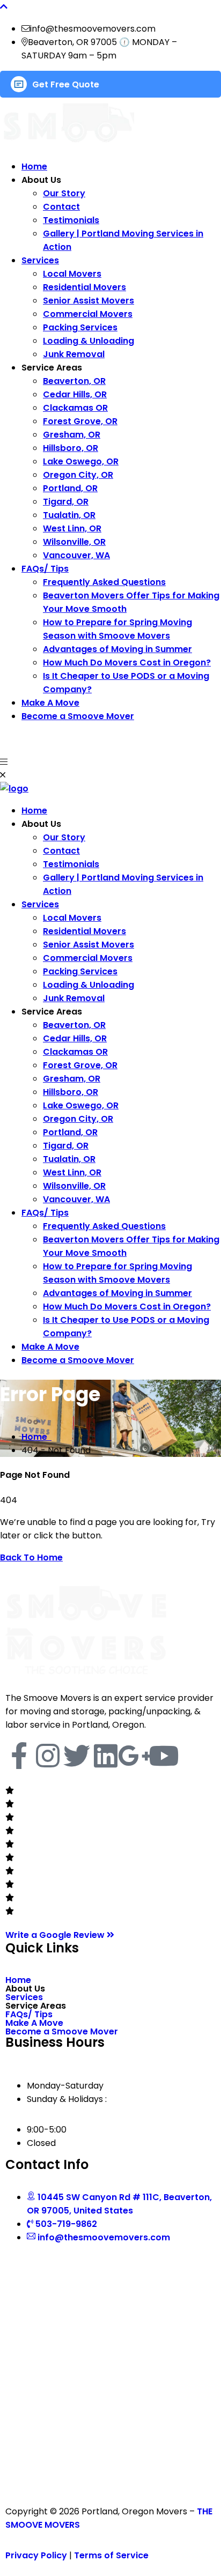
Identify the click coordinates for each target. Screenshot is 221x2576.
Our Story (64, 193)
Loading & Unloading (89, 341)
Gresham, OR (72, 435)
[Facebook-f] (19, 1756)
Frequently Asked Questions (104, 582)
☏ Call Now (27, 739)
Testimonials (71, 220)
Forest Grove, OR (80, 421)
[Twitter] (77, 1756)
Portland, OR (70, 488)
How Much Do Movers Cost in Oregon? (127, 662)
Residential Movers (84, 287)
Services (40, 260)
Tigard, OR (66, 502)
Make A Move (50, 703)
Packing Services (80, 327)
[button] (110, 1989)
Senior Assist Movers (89, 301)
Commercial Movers (88, 314)
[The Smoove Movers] (14, 789)
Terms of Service (111, 2555)
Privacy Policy (36, 2555)
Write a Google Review (56, 1935)
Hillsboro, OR (71, 448)
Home (34, 166)
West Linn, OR (72, 528)
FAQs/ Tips (45, 569)
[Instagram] (48, 1756)
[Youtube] (164, 1756)
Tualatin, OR (69, 515)
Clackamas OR (75, 408)
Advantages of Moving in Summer (117, 649)
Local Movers (72, 274)
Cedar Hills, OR (75, 394)
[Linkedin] (106, 1756)
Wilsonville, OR (74, 542)
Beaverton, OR (74, 381)
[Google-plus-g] (135, 1756)
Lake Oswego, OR (81, 461)
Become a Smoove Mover (78, 716)
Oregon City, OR (78, 475)
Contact (61, 207)
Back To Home (31, 1557)
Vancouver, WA (76, 555)
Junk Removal (74, 354)
